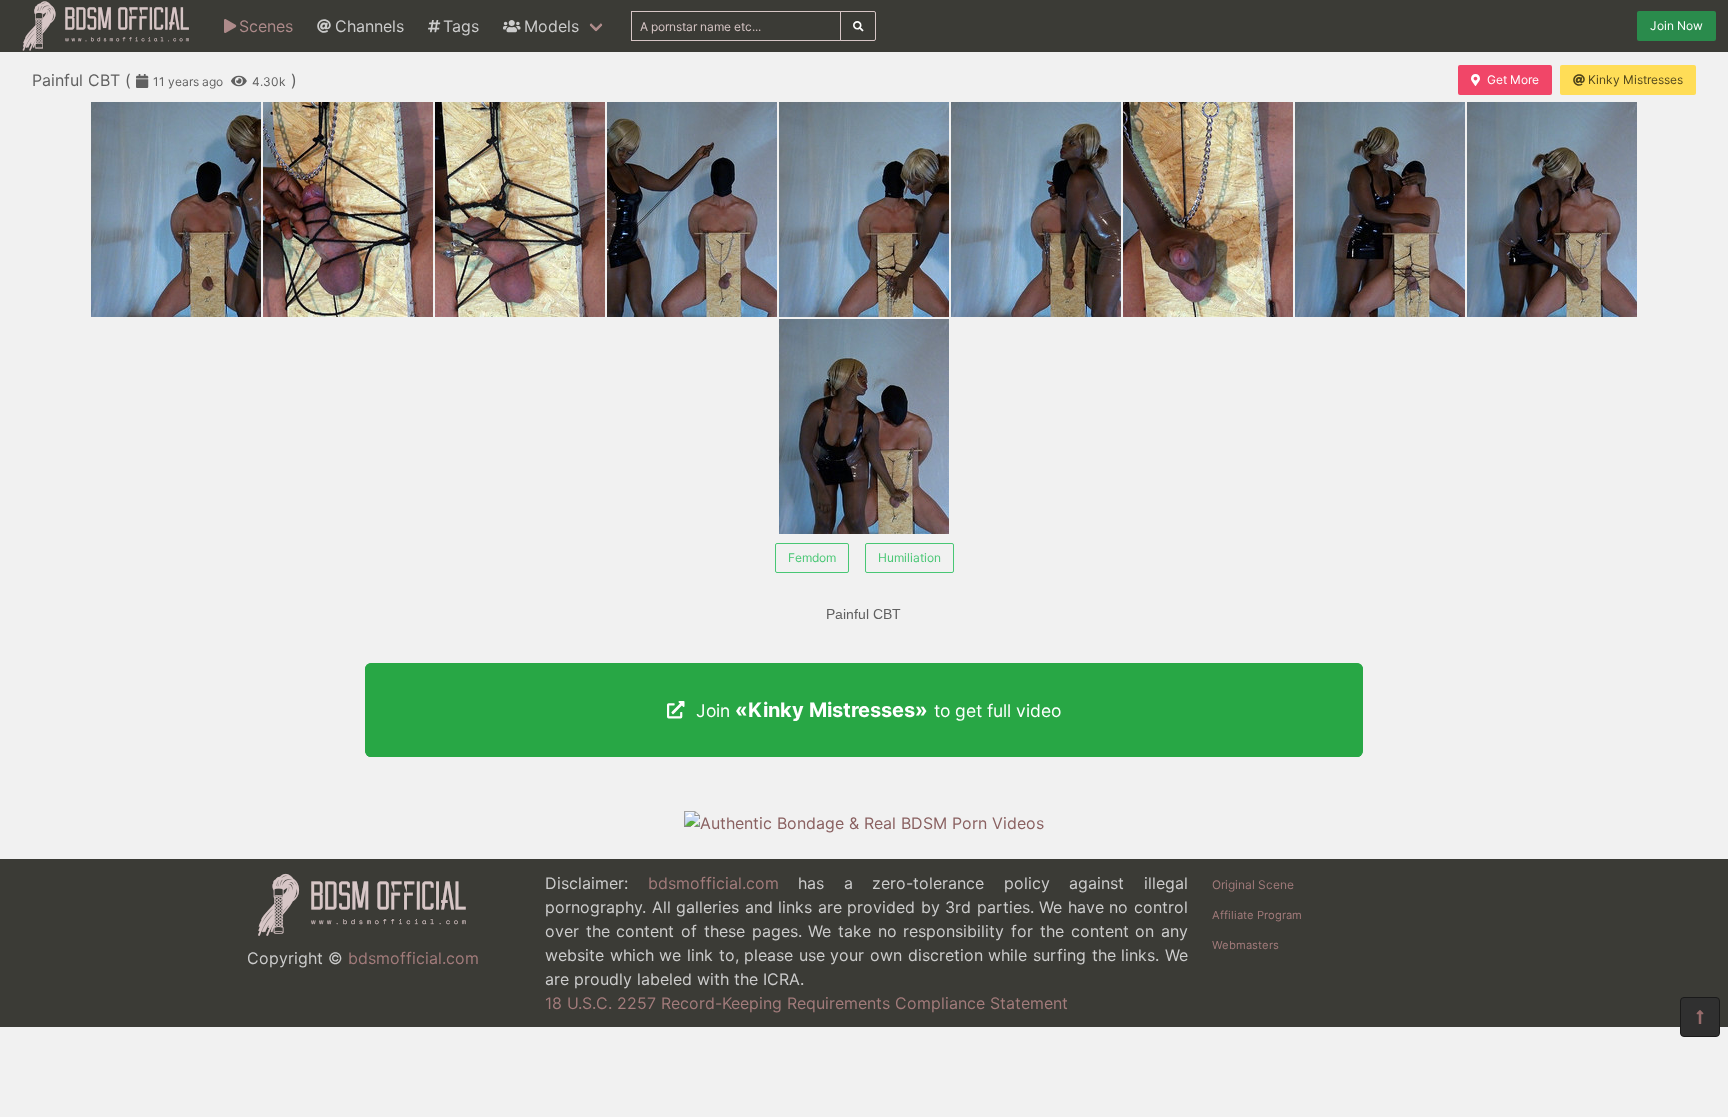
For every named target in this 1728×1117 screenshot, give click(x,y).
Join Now (1676, 25)
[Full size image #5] (1036, 209)
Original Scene (1253, 884)
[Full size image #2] (520, 209)
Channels (369, 26)
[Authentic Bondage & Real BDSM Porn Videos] (864, 823)
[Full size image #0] (176, 209)
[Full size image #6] (1208, 209)
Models (551, 26)
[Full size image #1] (348, 209)
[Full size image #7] (1380, 209)
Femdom (812, 557)
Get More (1513, 79)
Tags (461, 26)
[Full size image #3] (692, 209)
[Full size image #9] (864, 426)
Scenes (266, 26)
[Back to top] (1700, 1017)
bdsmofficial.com (413, 958)
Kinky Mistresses (1635, 79)
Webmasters (1245, 945)
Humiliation (909, 557)
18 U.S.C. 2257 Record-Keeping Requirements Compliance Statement (806, 1003)
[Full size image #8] (1552, 209)
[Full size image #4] (864, 209)
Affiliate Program (1257, 915)
